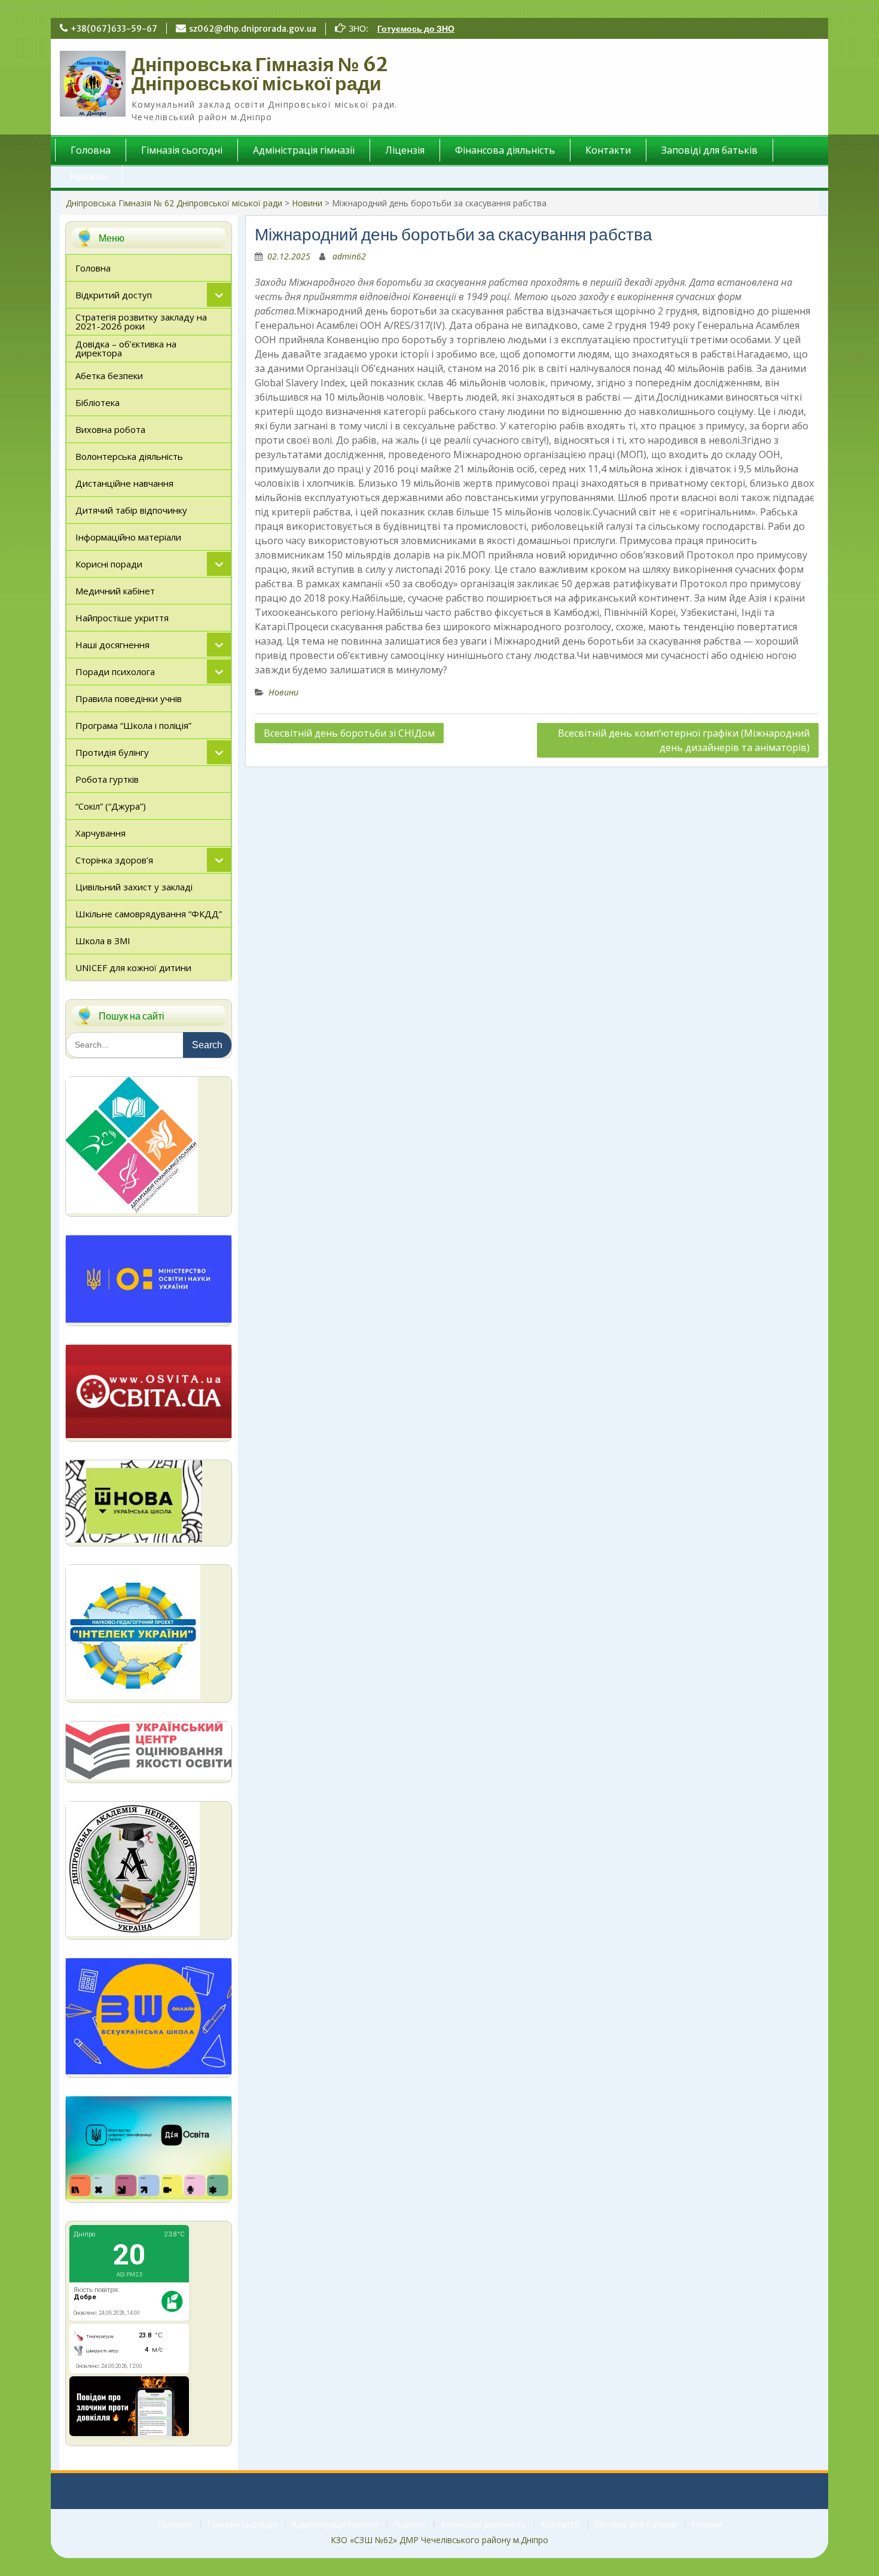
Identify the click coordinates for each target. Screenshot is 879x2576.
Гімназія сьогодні (182, 150)
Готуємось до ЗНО (416, 29)
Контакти (608, 150)
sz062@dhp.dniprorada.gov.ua (253, 29)
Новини (88, 176)
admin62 (349, 256)
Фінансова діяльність (505, 150)
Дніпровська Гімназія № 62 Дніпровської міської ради (260, 74)
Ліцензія (405, 150)
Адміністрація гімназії (304, 150)
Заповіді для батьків (709, 150)
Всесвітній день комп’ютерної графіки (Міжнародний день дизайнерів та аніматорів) (684, 740)
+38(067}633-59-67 (114, 29)
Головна (91, 150)
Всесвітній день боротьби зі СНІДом (349, 733)
